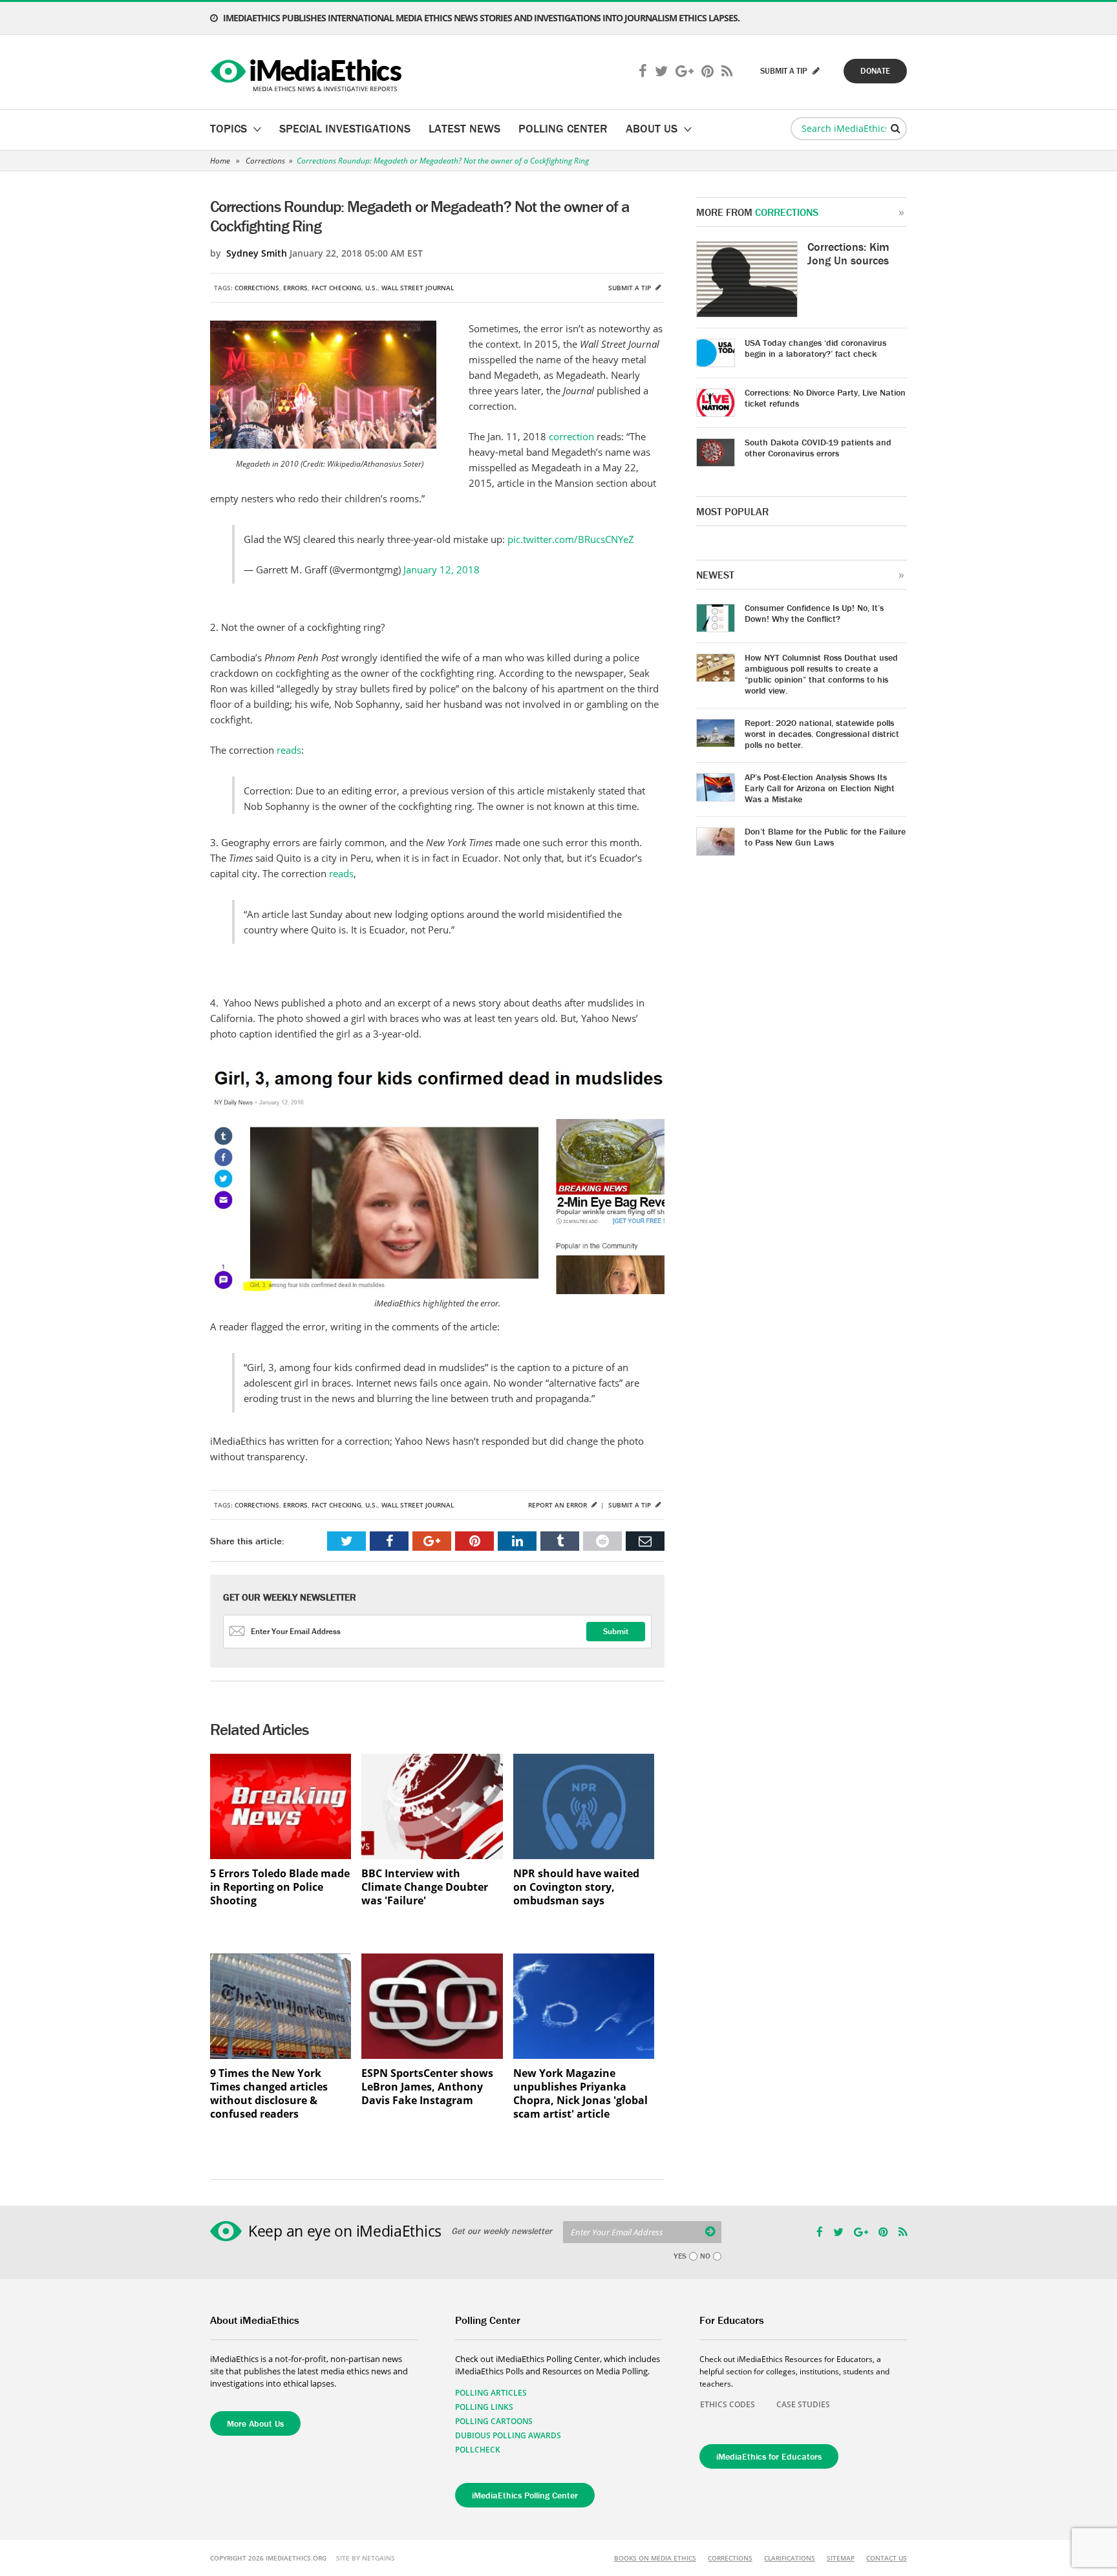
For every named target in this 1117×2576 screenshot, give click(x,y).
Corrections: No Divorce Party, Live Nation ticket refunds (825, 398)
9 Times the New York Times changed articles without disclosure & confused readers (269, 2094)
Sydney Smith (257, 253)
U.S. (371, 288)
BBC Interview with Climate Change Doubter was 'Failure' (425, 1887)
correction (571, 436)
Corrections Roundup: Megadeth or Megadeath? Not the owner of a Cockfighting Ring (443, 161)
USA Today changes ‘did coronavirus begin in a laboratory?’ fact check (815, 348)
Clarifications (790, 2558)
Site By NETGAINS (366, 2558)
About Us (652, 128)
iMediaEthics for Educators (769, 2456)
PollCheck (478, 2450)
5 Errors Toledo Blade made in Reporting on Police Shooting (280, 1887)
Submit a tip (631, 288)
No (705, 2256)
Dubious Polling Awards (508, 2435)
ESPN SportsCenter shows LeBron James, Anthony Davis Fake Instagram (427, 2087)
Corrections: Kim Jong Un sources (848, 253)
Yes (680, 2256)
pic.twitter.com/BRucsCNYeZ (571, 539)
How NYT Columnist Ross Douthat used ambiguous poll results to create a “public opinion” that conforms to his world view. (821, 674)
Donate (875, 71)
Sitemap (841, 2558)
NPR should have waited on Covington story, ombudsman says (576, 1887)
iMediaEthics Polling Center (525, 2495)
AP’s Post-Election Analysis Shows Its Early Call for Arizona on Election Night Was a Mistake (820, 788)
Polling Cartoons (494, 2421)
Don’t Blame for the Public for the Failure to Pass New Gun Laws (825, 837)
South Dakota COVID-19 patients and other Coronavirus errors (818, 448)
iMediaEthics (308, 72)
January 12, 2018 (441, 569)
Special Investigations (345, 128)
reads (289, 750)
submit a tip (785, 71)
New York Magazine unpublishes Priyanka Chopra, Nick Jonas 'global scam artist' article (580, 2094)
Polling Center (563, 128)
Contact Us (887, 2558)
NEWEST (715, 575)
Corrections (265, 161)
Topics (229, 128)
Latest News (464, 128)
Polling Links (484, 2407)
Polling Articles (491, 2393)
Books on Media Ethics (655, 2558)
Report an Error (558, 1505)
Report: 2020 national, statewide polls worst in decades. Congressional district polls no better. (822, 734)
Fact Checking (336, 288)
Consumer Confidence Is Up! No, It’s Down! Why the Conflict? (814, 613)
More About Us (255, 2423)
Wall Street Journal (418, 288)
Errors (295, 288)
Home (220, 161)
